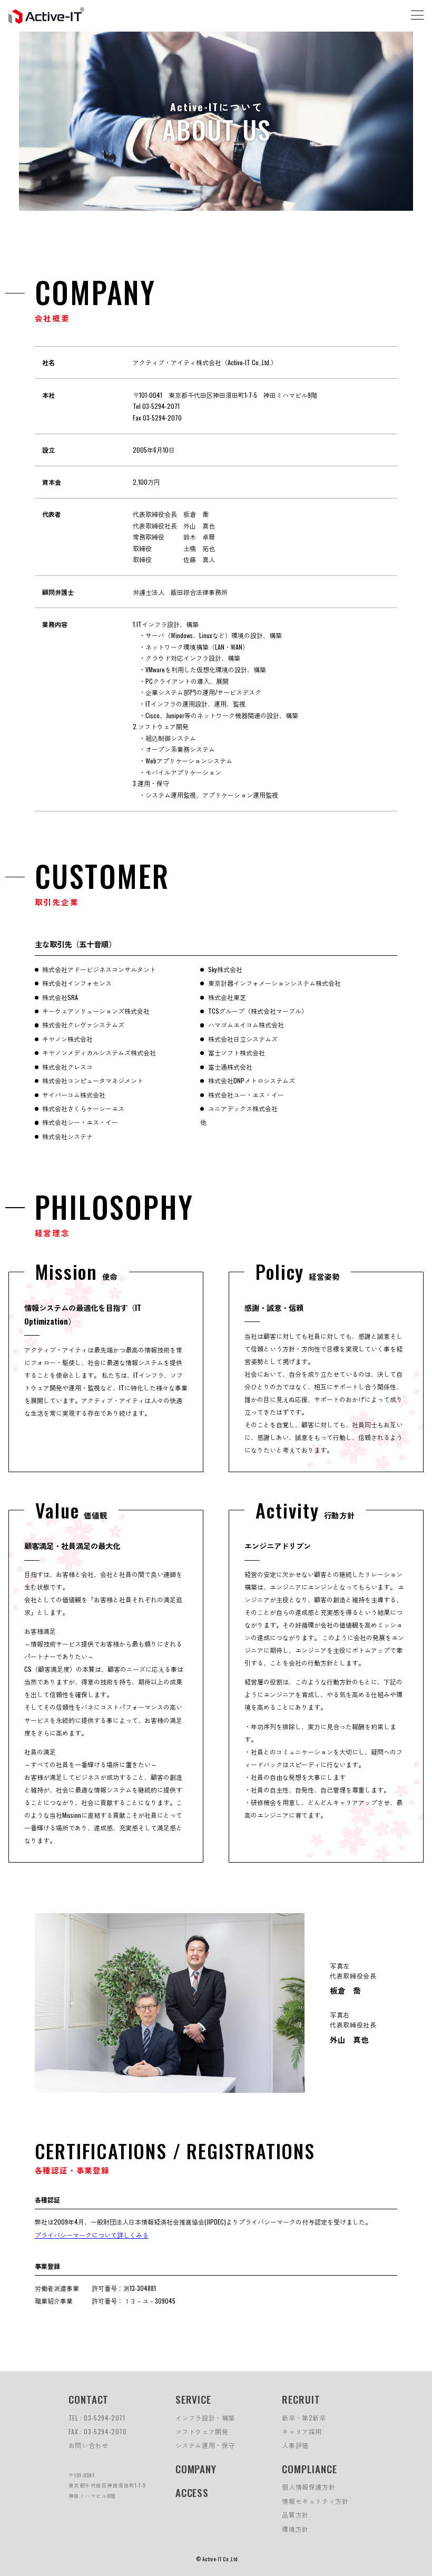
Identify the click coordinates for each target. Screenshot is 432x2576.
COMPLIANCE (310, 2469)
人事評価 (295, 2445)
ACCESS (192, 2492)
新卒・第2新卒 (304, 2418)
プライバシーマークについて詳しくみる (92, 2235)
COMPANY (196, 2469)
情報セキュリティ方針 (315, 2501)
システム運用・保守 (205, 2445)
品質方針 (295, 2515)
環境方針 (295, 2529)
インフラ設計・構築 (205, 2418)
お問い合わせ (89, 2445)
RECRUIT (301, 2399)
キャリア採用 (302, 2431)
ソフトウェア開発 (202, 2431)
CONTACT (89, 2399)
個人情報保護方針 (308, 2487)
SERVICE (194, 2399)
